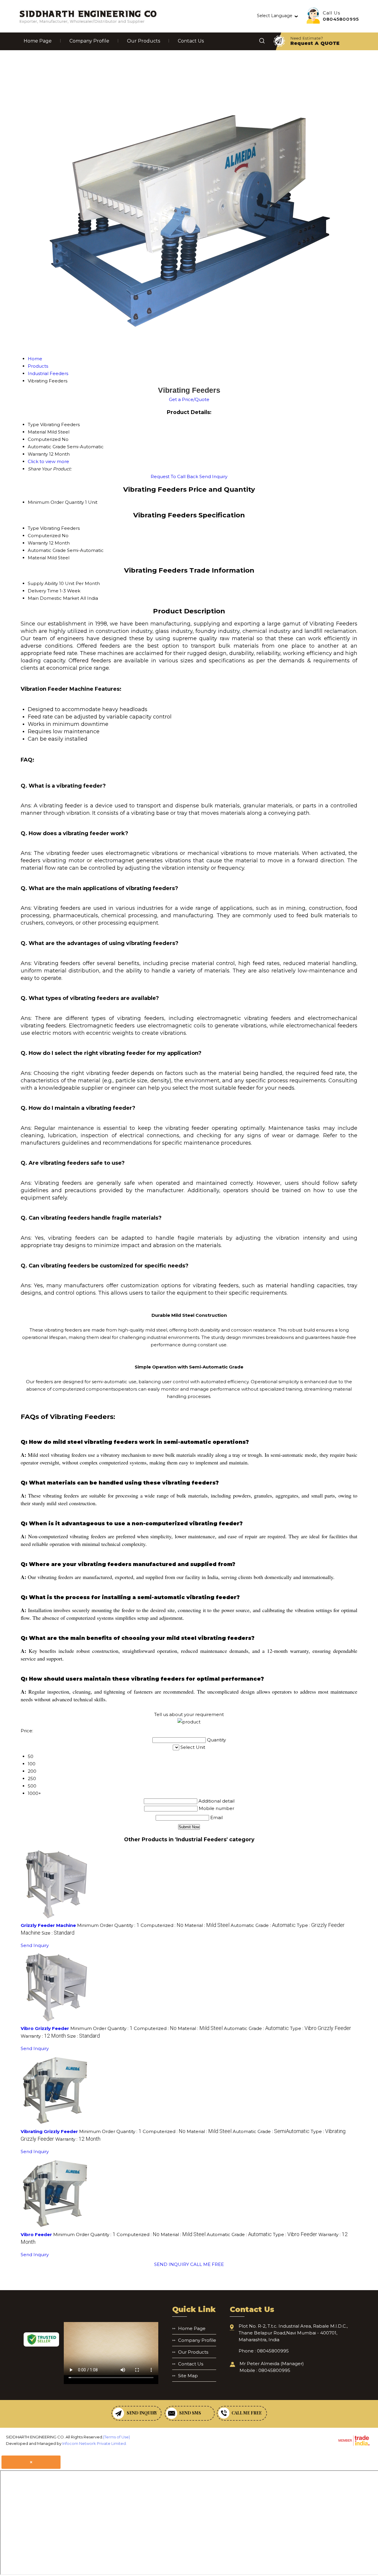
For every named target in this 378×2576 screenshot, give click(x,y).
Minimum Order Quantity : (108, 1925)
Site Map (188, 2376)
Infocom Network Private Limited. (94, 2443)
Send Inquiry (213, 476)
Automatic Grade (47, 550)
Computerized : (162, 1925)
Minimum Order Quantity (56, 502)
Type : (321, 2028)
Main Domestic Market (53, 598)
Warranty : (43, 2036)
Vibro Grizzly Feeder (45, 2028)
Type (33, 528)
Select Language (275, 16)
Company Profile (89, 41)
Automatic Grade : (263, 1925)
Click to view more (48, 461)
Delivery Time (43, 591)
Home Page (38, 41)
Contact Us (191, 41)
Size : (58, 1933)
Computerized (44, 536)
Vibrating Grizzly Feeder (49, 2131)
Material (37, 558)
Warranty (38, 543)
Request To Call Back (174, 476)
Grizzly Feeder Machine (48, 1925)
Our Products (144, 41)
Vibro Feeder (36, 2234)
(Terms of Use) (117, 2437)
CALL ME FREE (207, 2264)
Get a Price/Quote (189, 399)
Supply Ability (43, 583)
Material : (207, 1925)
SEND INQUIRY (172, 2264)
